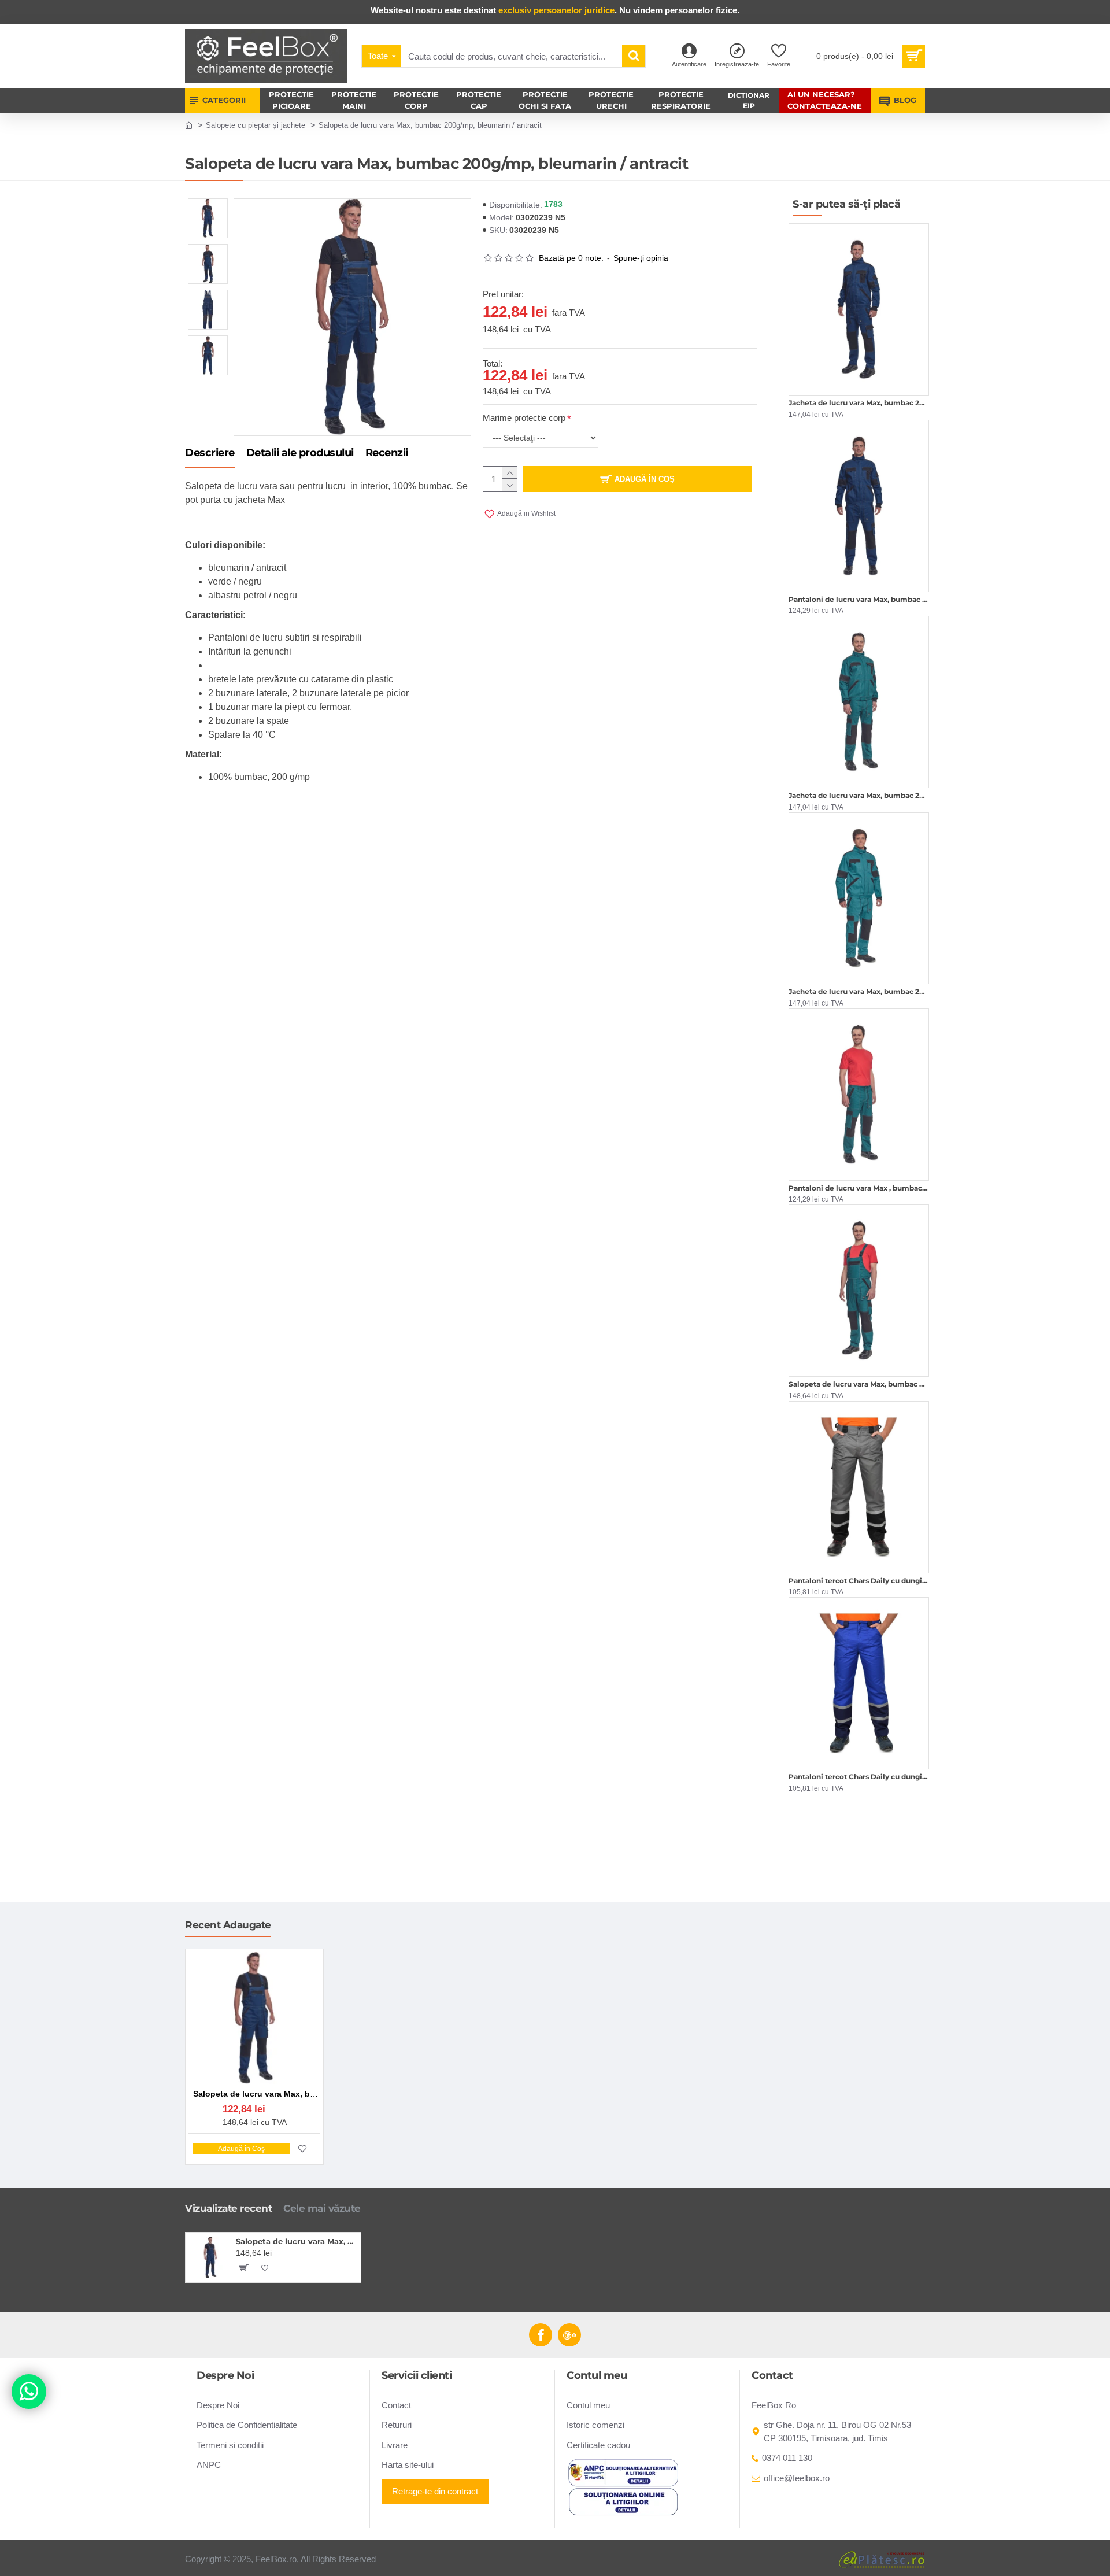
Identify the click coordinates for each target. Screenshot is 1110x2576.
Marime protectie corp (524, 418)
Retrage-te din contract (435, 2491)
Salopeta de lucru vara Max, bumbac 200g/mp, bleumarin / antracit (296, 2241)
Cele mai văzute (322, 2208)
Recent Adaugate (228, 1925)
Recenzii (387, 453)
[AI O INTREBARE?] (29, 2392)
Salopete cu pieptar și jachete (256, 125)
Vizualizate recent (228, 2208)
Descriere (210, 453)
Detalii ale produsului (300, 453)
